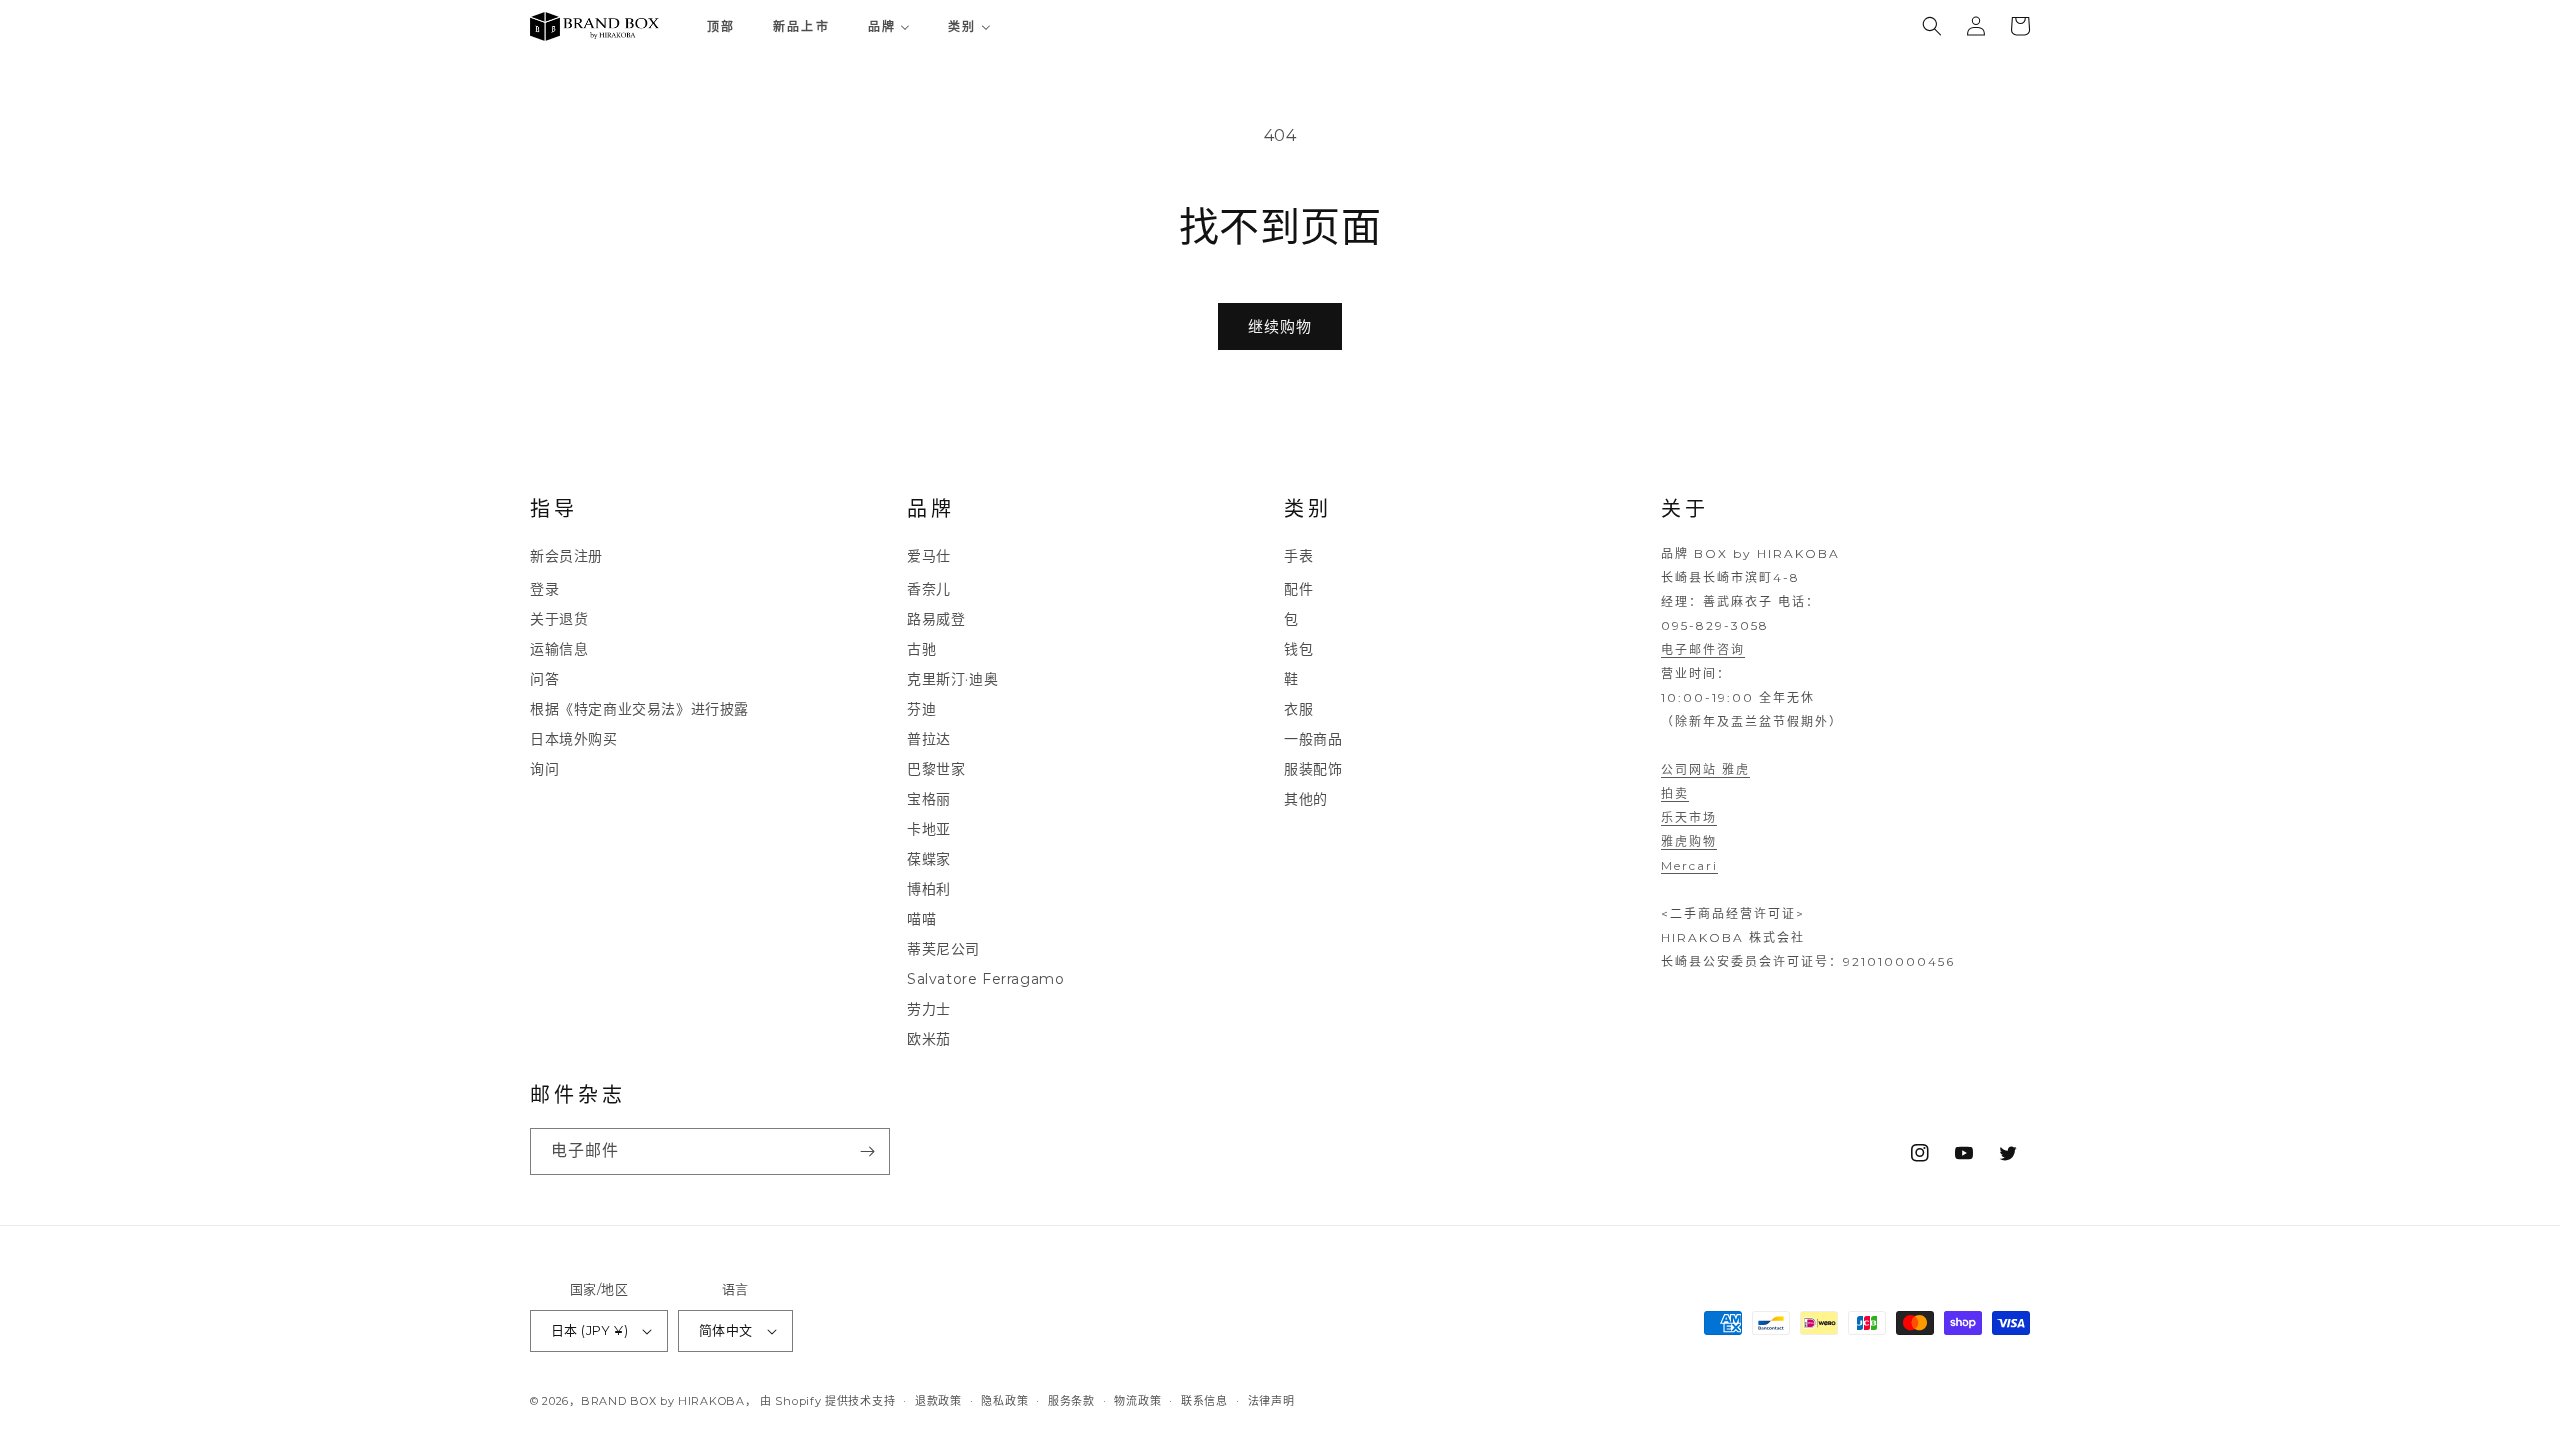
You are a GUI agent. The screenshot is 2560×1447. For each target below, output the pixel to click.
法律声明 (1271, 1400)
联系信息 (1204, 1400)
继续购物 (1280, 326)
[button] (1932, 26)
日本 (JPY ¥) (589, 1330)
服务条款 (1071, 1400)
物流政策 (1137, 1400)
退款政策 (938, 1400)
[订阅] (867, 1151)
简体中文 (726, 1330)
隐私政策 (1004, 1400)
